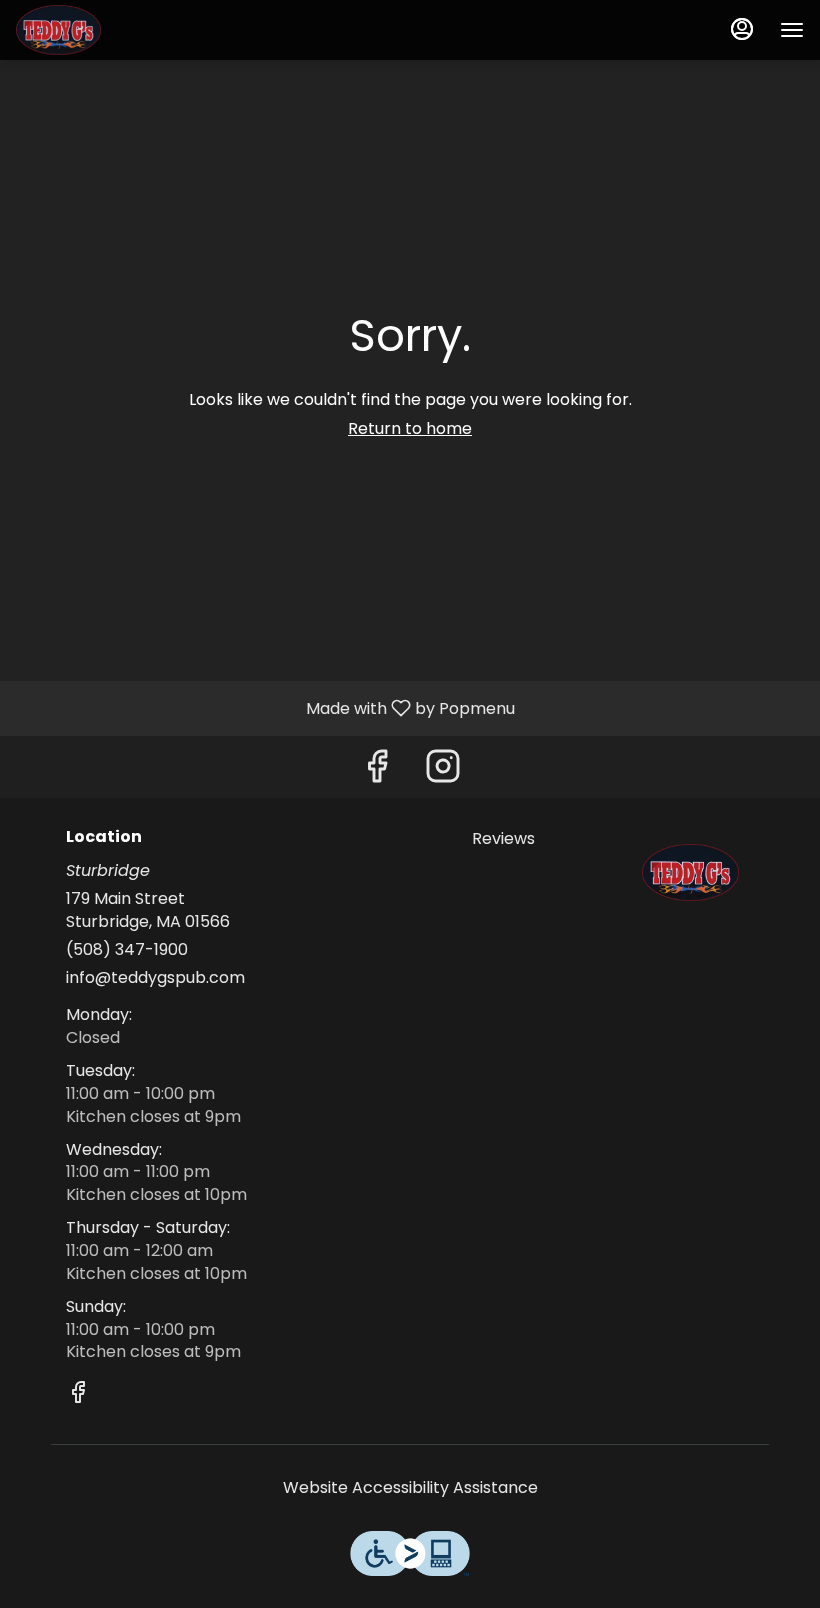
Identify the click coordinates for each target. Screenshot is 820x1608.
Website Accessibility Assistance (410, 1488)
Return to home (410, 428)
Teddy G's (690, 873)
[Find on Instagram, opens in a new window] (443, 771)
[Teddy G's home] (106, 30)
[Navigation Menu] (792, 30)
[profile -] (742, 29)
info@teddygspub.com (155, 978)
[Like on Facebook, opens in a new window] (377, 771)
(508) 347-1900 (127, 950)
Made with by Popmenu (265, 707)
